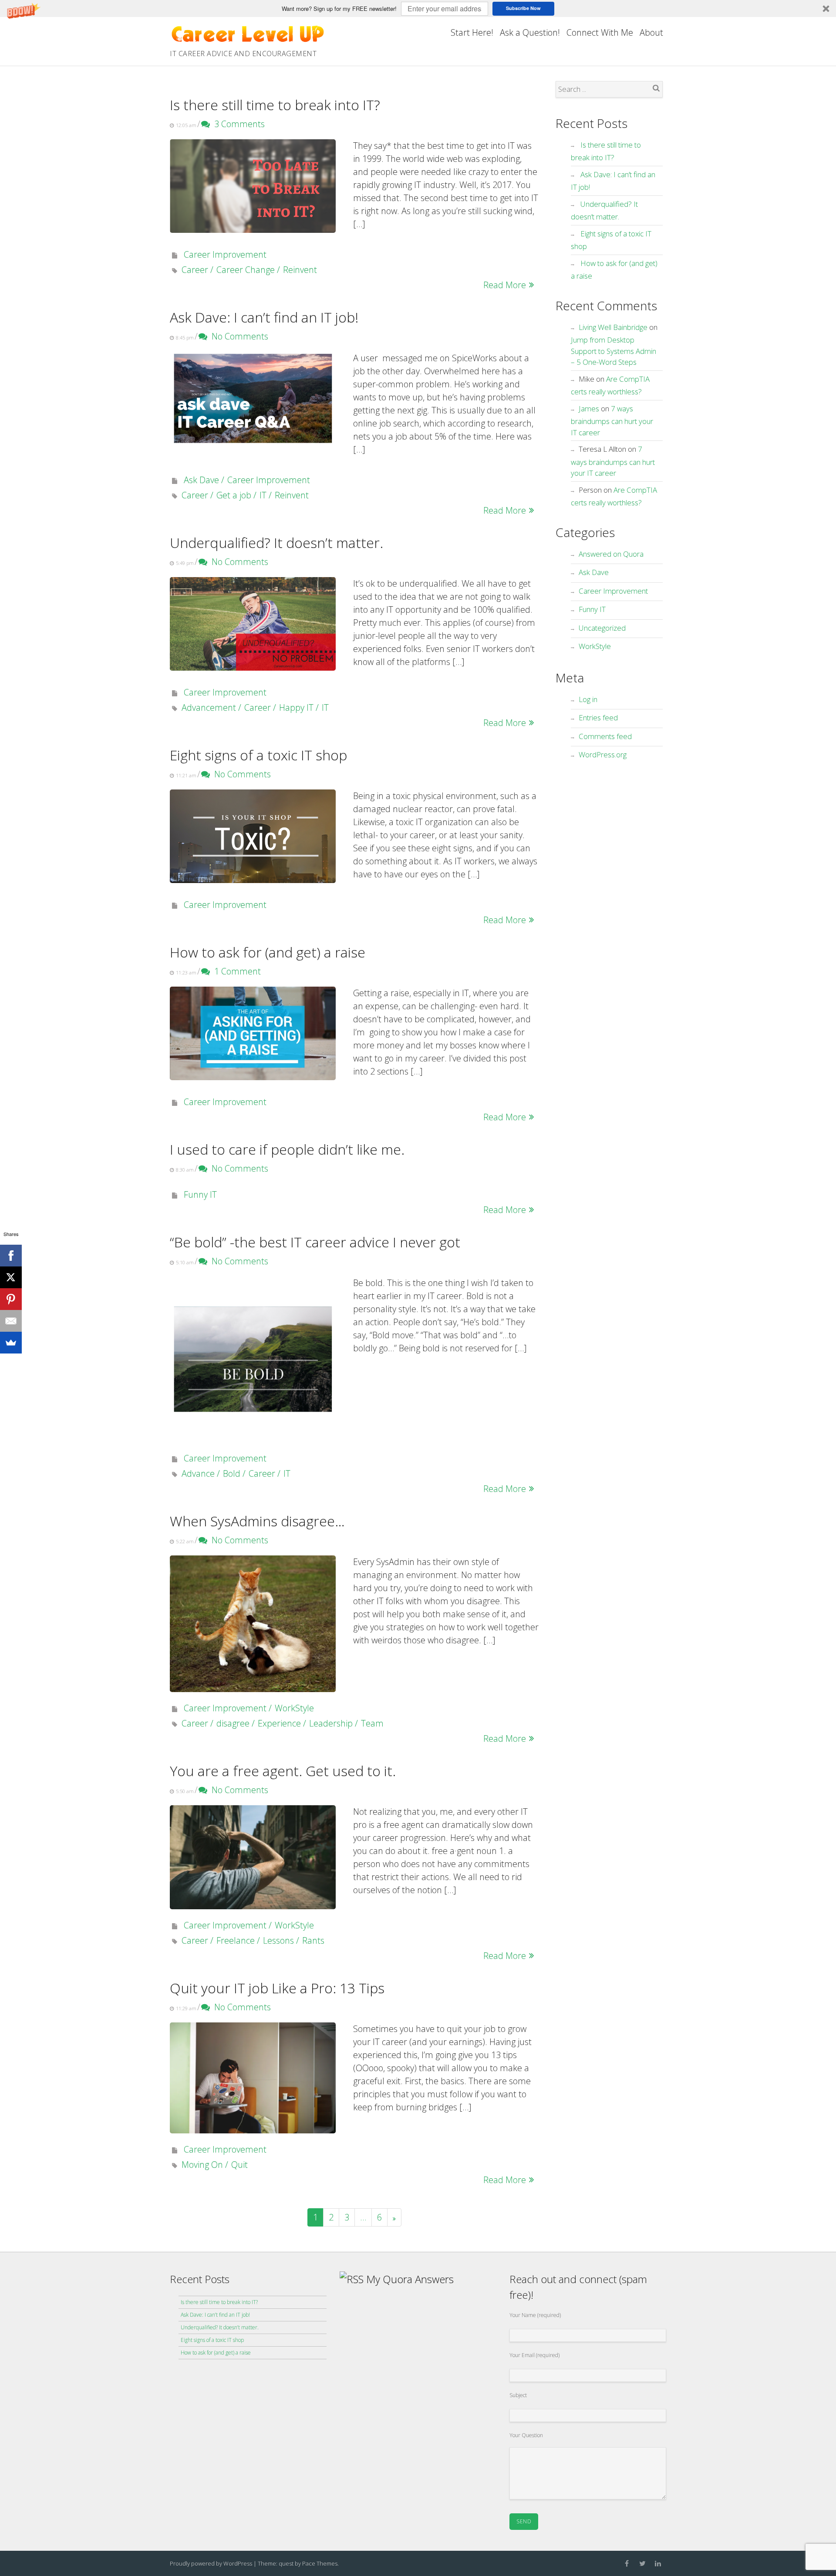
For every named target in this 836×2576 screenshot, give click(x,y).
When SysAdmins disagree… (257, 1521)
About (651, 32)
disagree (233, 1723)
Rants (313, 1940)
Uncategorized (602, 628)
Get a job (234, 495)
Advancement (209, 707)
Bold (232, 1473)
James (589, 408)
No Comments (238, 336)
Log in (588, 699)
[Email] (11, 1321)
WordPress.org (603, 754)
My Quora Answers (410, 2279)
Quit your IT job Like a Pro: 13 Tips (277, 1988)
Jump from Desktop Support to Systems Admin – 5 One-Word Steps (614, 351)
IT (263, 495)
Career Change (246, 270)
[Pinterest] (11, 1299)
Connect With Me (600, 32)
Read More (505, 285)
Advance (198, 1473)
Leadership (331, 1723)
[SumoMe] (11, 1343)
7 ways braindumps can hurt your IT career (612, 420)
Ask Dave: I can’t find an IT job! (264, 317)
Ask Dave (201, 480)
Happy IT (296, 707)
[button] (418, 8)
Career (195, 270)
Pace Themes (320, 2563)
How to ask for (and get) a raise (268, 952)
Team (372, 1723)
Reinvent (300, 270)
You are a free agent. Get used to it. (283, 1771)
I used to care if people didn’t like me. (287, 1149)
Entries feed (598, 717)
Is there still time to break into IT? (275, 105)
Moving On (202, 2165)
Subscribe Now (523, 8)
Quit (239, 2165)
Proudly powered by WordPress (211, 2563)
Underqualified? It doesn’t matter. (276, 542)
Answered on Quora (611, 554)
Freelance (236, 1940)
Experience (279, 1723)
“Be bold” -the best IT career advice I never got (315, 1242)
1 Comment (235, 971)
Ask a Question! (530, 32)
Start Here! (472, 32)
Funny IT (200, 1194)
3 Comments (237, 124)
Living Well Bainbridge (613, 327)
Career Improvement (225, 254)
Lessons (278, 1940)
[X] (11, 1277)
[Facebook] (11, 1256)
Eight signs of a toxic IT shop (258, 755)
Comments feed (605, 736)
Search (656, 88)
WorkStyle (294, 1708)
